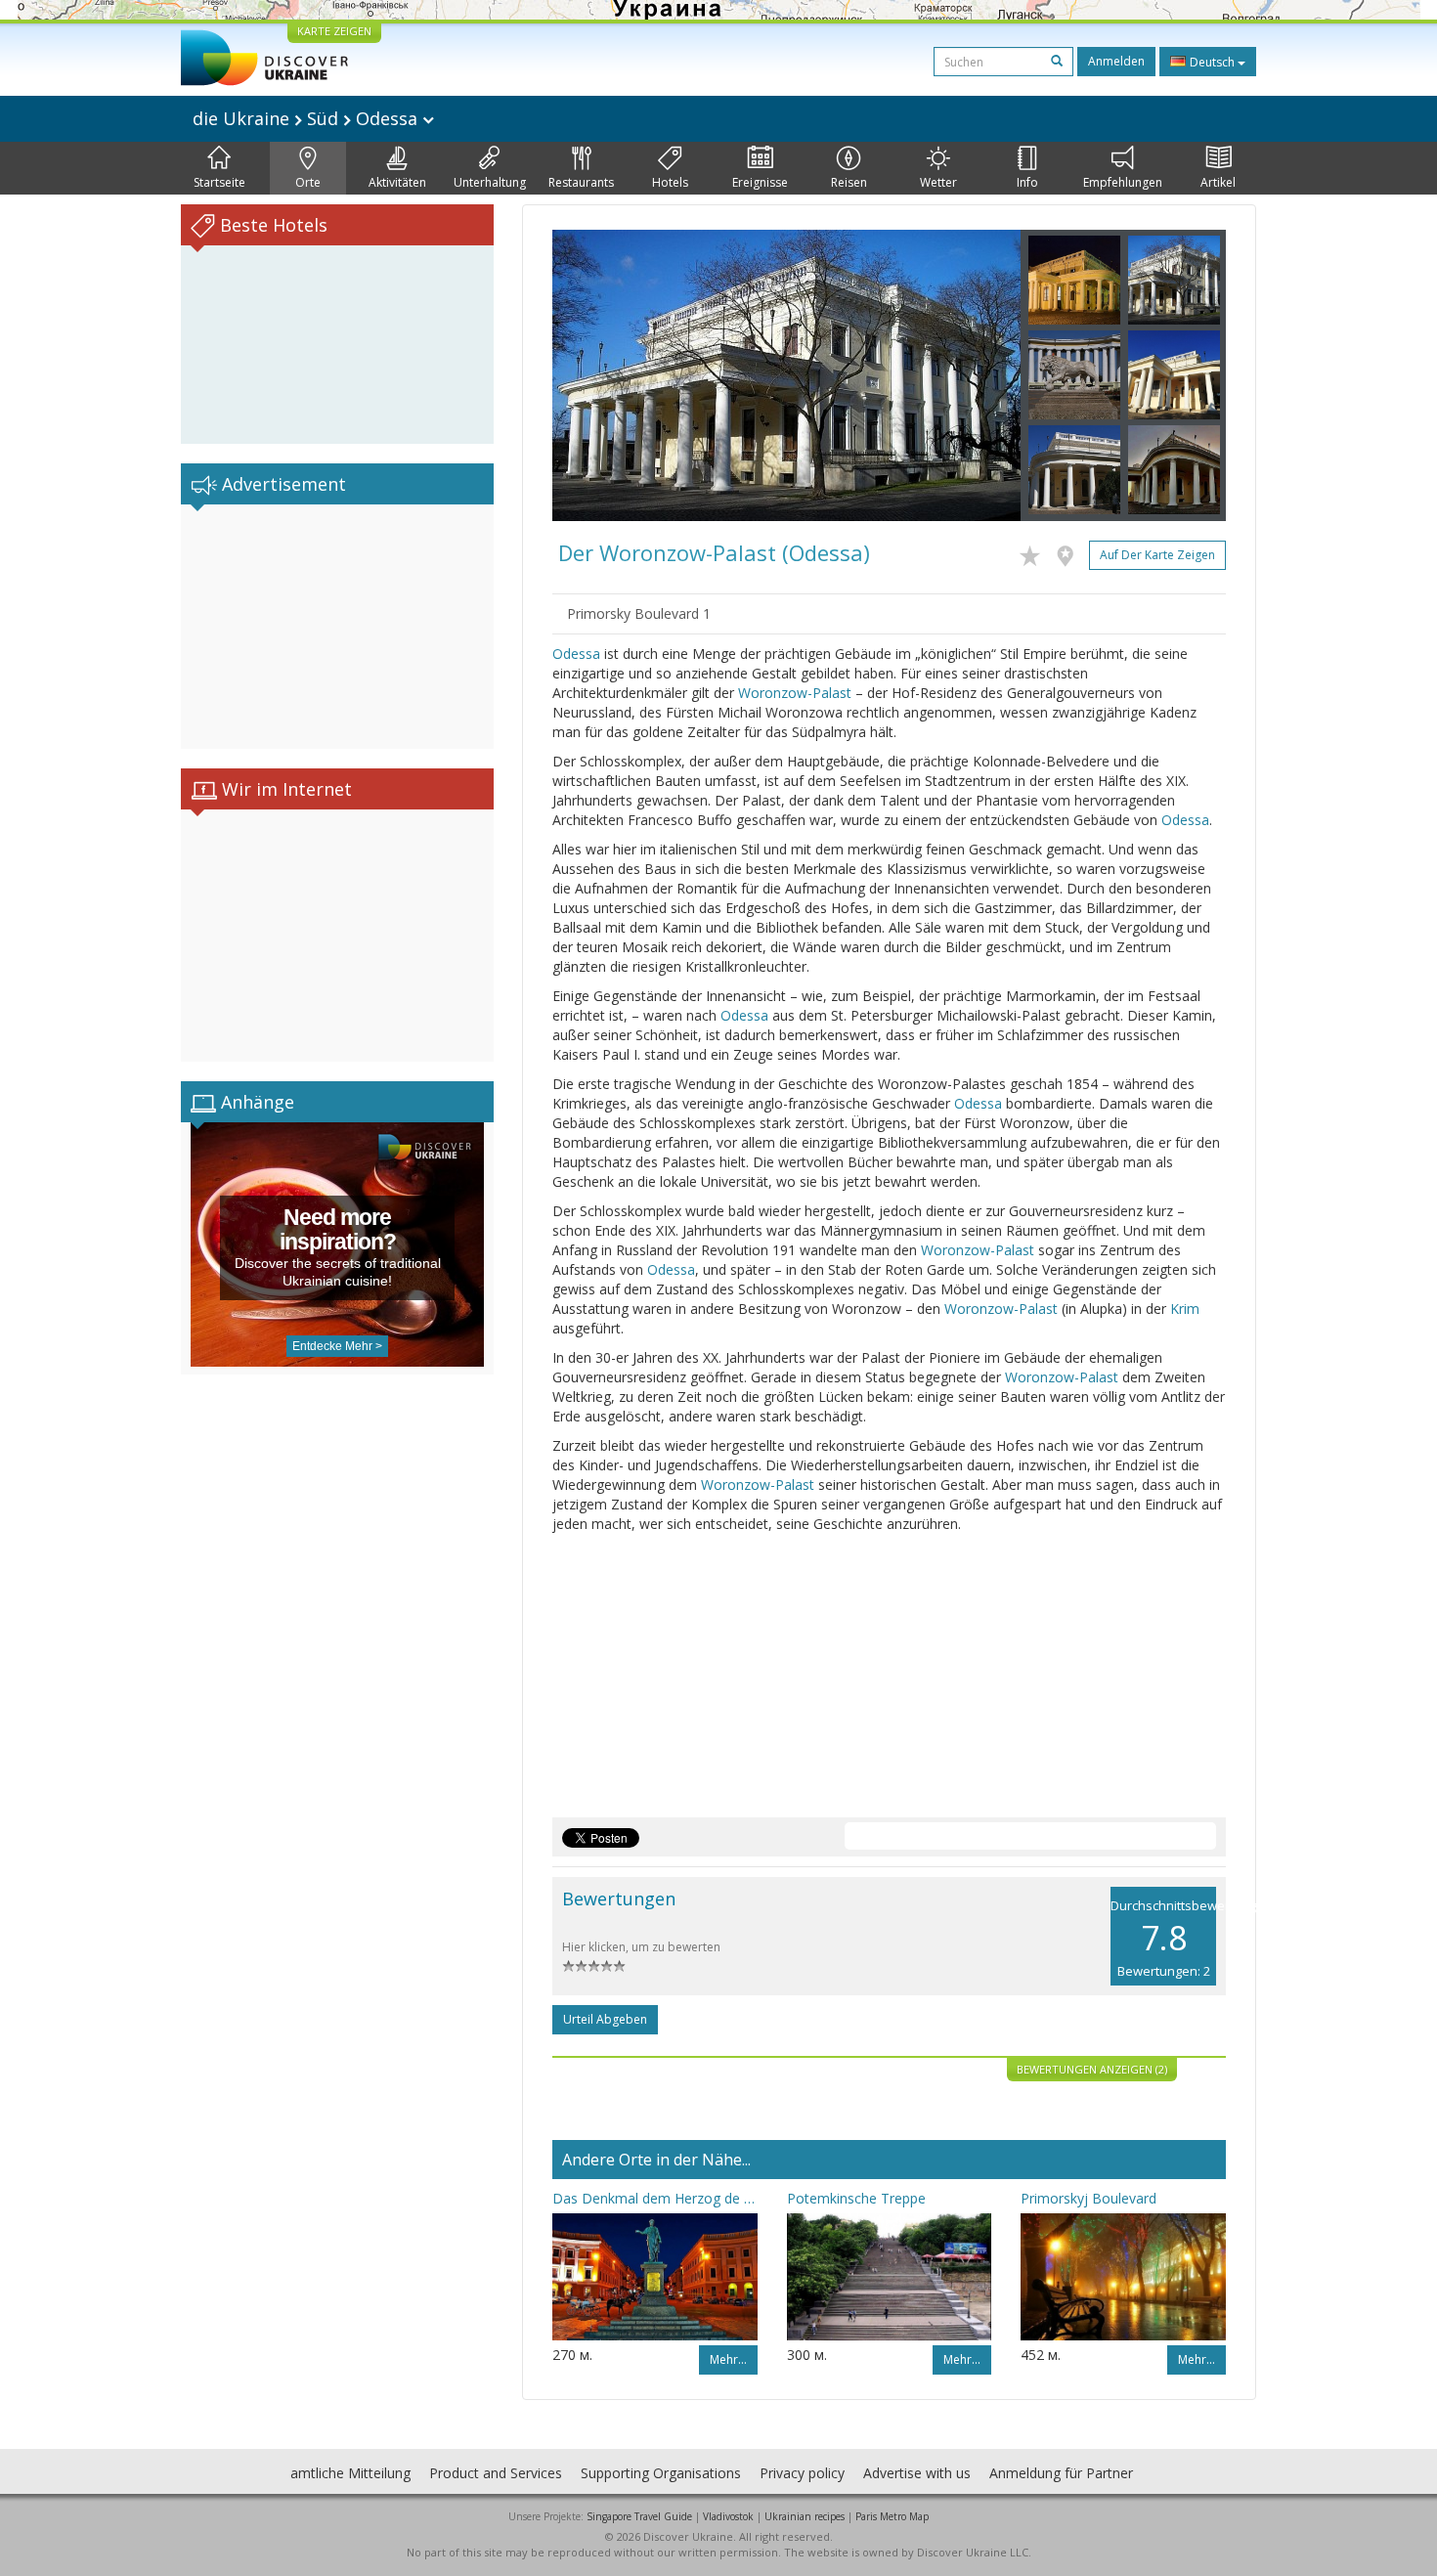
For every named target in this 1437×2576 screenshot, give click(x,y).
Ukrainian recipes (805, 2516)
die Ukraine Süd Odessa (307, 118)
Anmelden (1116, 61)
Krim (1185, 1309)
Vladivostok (728, 2516)
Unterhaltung (490, 182)
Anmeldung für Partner (1061, 2473)
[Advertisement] (337, 627)
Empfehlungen (1123, 182)
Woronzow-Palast (795, 693)
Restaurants (581, 182)
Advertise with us (917, 2473)
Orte (308, 182)
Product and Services (496, 2473)
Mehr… (728, 2359)
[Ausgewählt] (1035, 552)
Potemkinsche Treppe (856, 2198)
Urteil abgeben (605, 2019)
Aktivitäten (397, 182)
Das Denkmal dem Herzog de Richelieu (655, 2198)
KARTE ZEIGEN (334, 31)
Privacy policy (802, 2473)
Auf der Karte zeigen (1157, 555)
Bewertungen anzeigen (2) (1092, 2069)
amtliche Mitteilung (350, 2473)
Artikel (1218, 182)
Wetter (938, 182)
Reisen (849, 182)
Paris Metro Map (892, 2516)
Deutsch (1212, 62)
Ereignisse (760, 182)
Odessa (576, 654)
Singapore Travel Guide (639, 2516)
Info (1027, 182)
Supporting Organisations (661, 2473)
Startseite (219, 182)
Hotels (670, 182)
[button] (588, 375)
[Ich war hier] (1070, 552)
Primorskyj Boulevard (1089, 2198)
